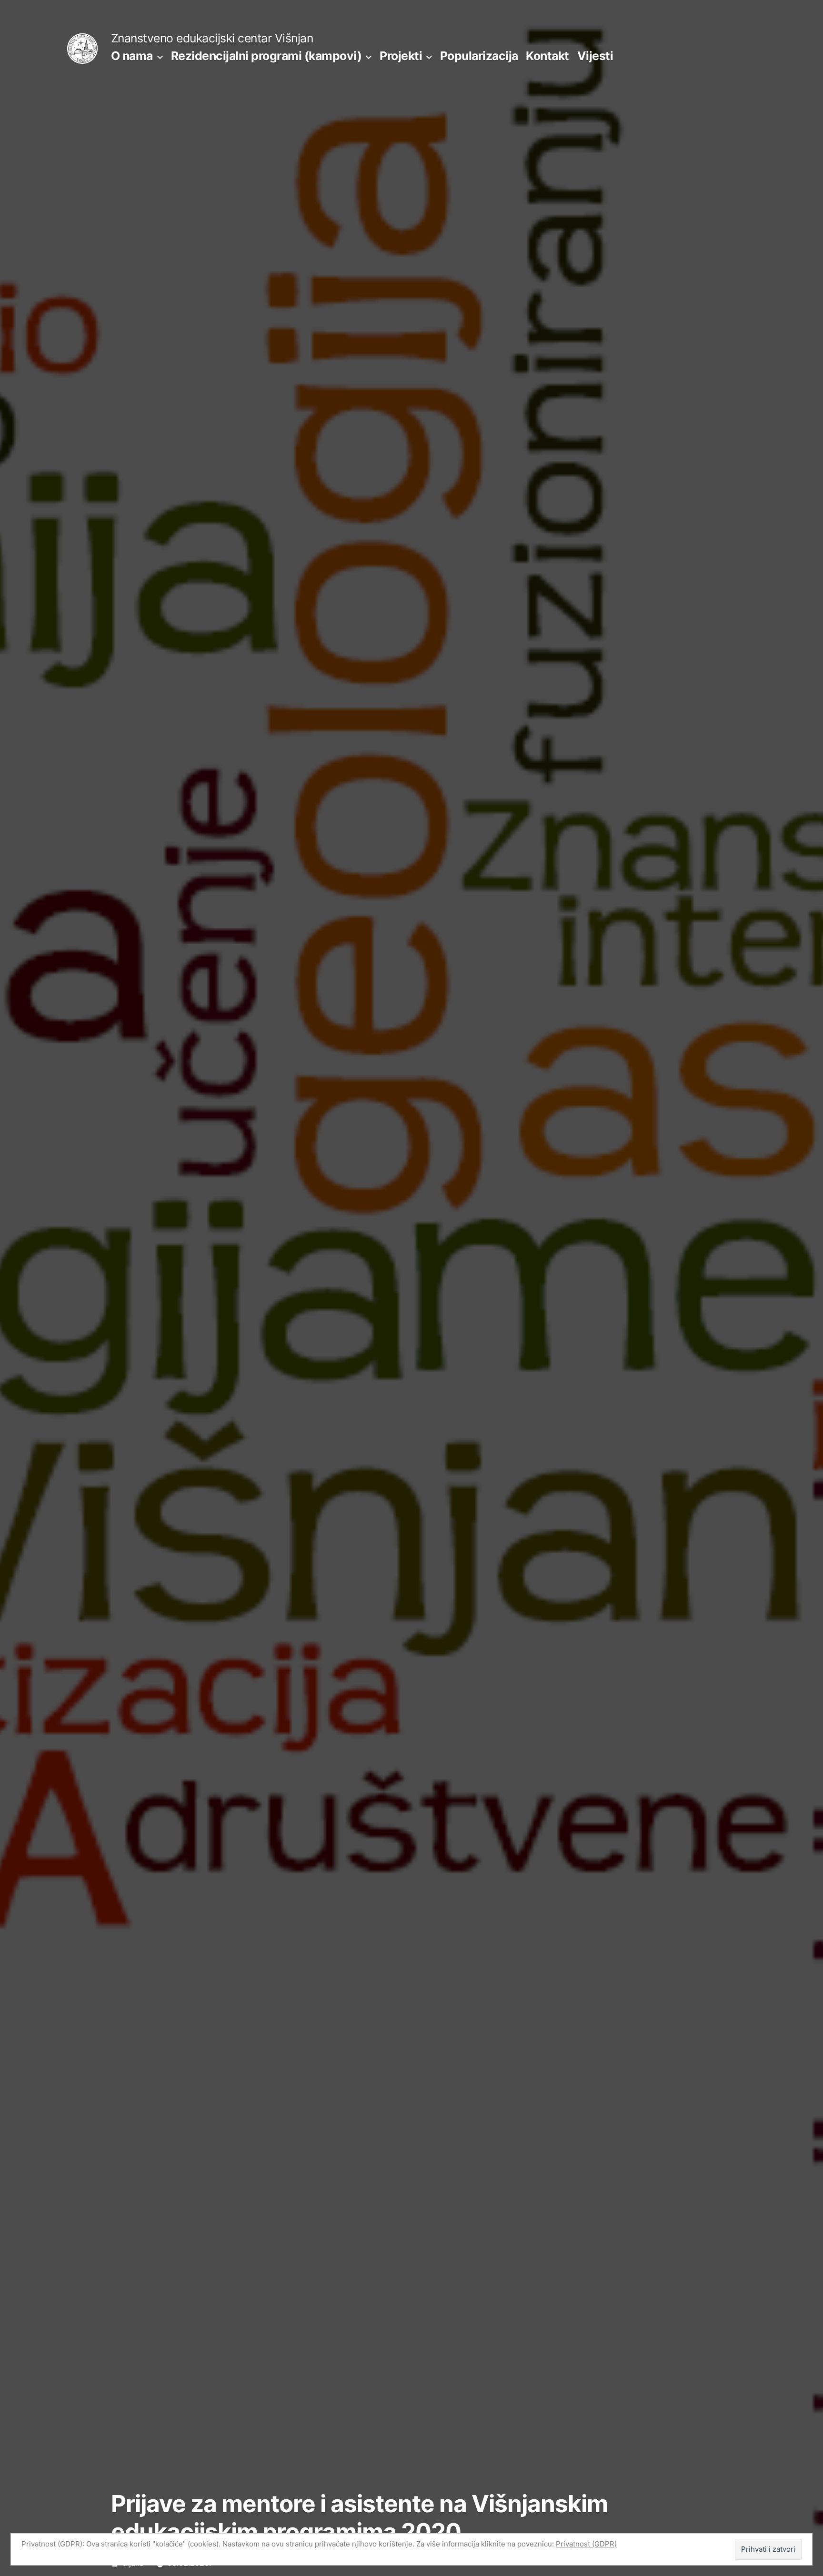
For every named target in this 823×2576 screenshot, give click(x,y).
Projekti (401, 56)
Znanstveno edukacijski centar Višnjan (212, 38)
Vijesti (595, 56)
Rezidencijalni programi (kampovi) (266, 56)
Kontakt (547, 56)
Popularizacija (479, 56)
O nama (132, 56)
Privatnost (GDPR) (586, 2544)
